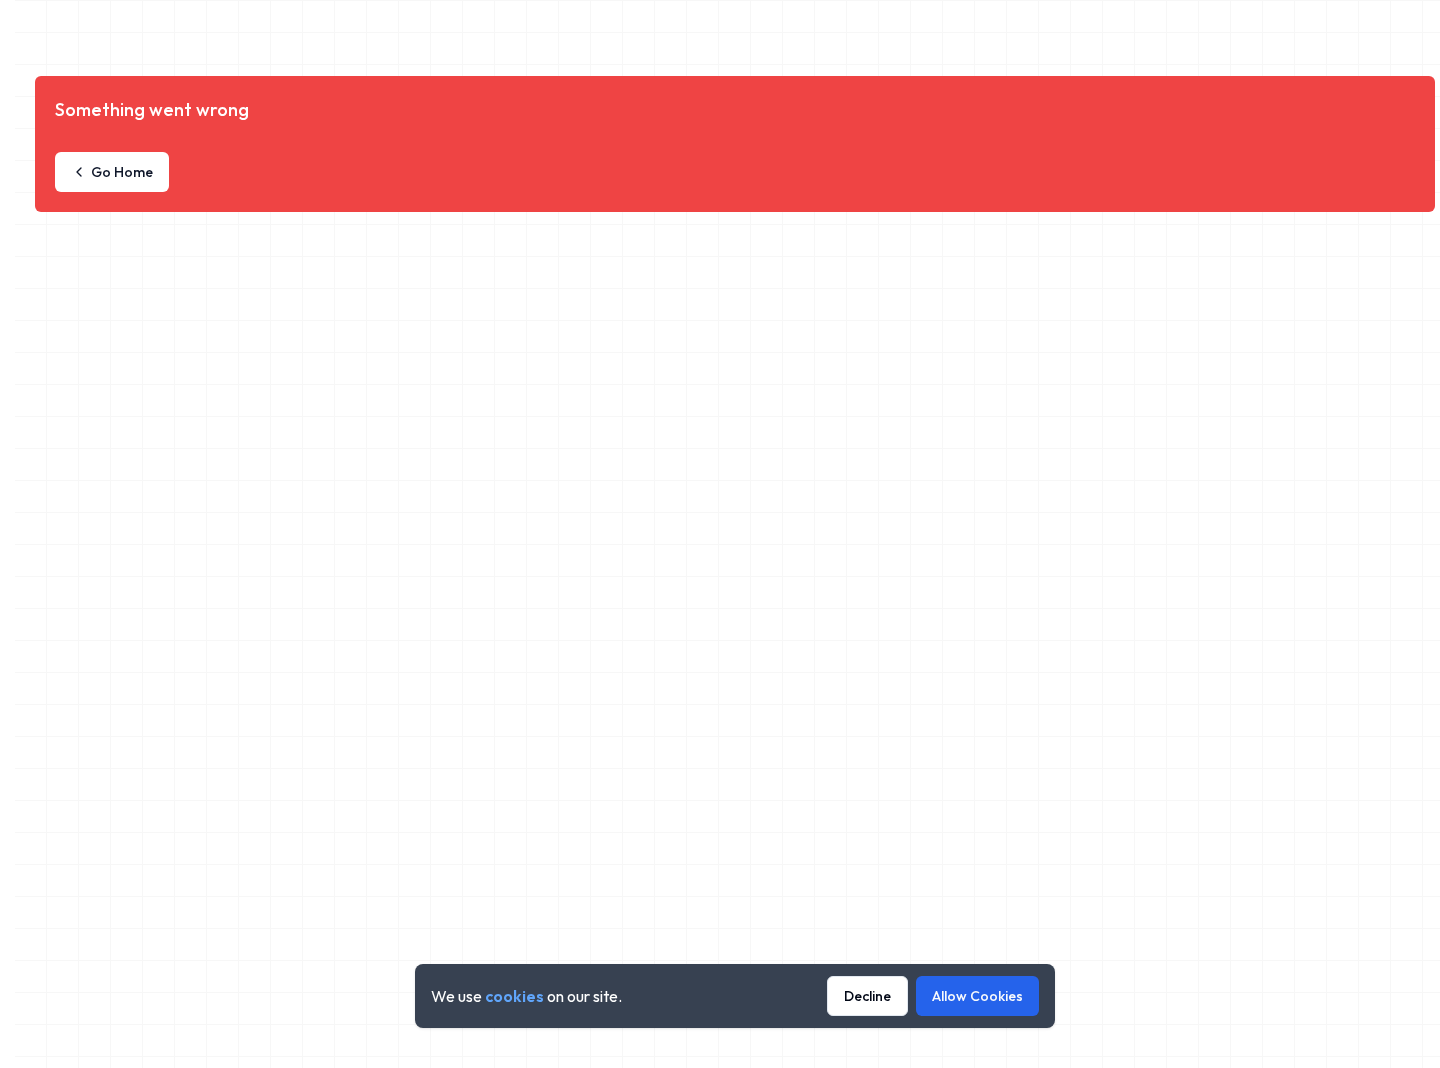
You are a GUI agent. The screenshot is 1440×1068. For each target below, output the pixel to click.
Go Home (122, 172)
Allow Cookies (977, 996)
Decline (867, 996)
